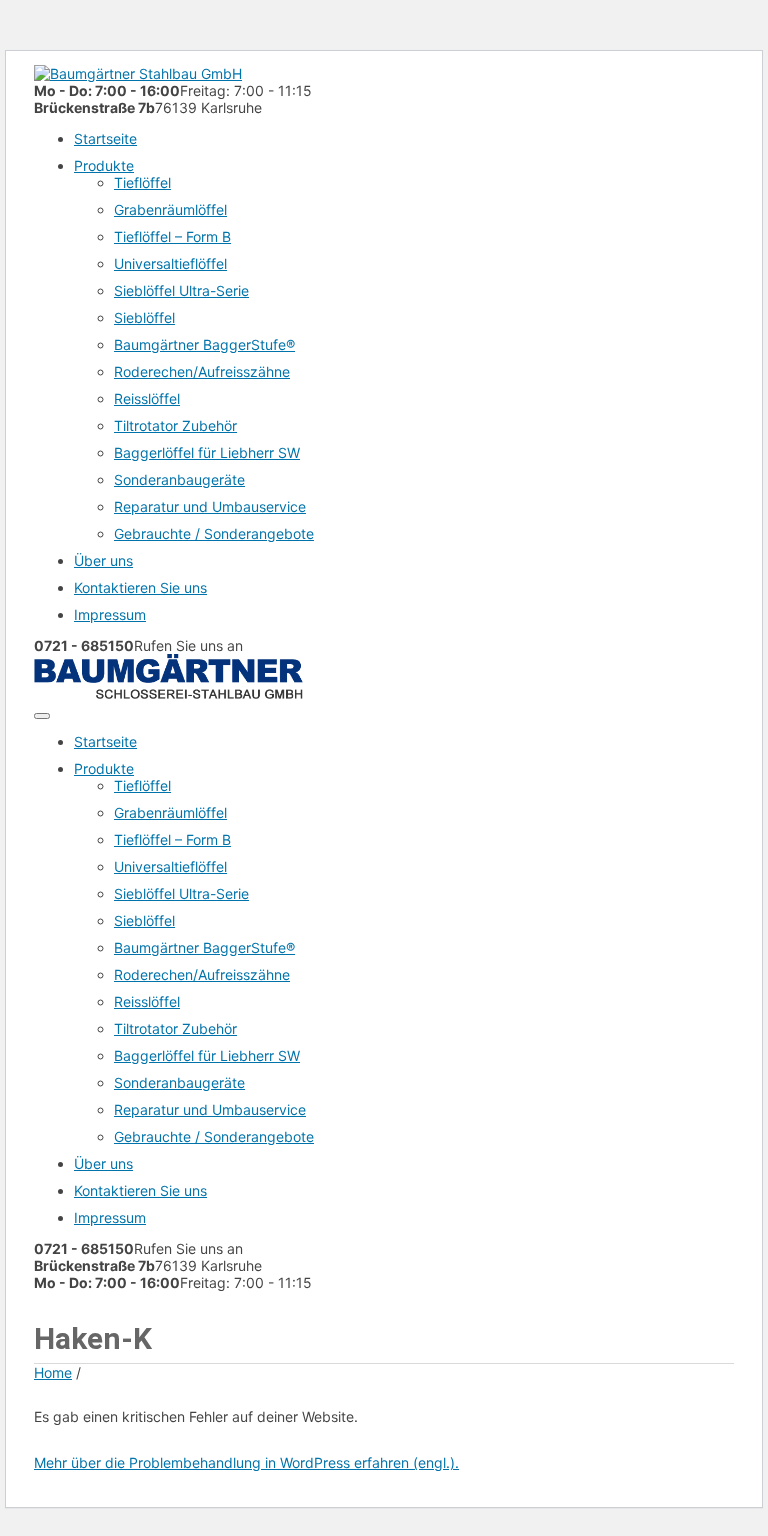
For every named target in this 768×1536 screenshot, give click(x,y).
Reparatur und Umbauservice (210, 506)
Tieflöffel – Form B (172, 236)
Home (53, 1372)
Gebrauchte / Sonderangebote (214, 533)
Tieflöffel (142, 182)
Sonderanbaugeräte (179, 479)
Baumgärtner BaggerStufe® (204, 344)
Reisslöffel (147, 398)
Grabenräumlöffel (170, 209)
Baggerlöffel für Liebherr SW (207, 452)
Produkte (104, 165)
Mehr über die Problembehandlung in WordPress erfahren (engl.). (246, 1462)
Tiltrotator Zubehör (175, 425)
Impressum (110, 614)
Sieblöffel (144, 317)
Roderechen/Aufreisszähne (202, 371)
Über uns (103, 560)
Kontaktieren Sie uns (140, 587)
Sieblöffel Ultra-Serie (181, 290)
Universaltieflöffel (170, 263)
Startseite (105, 138)
